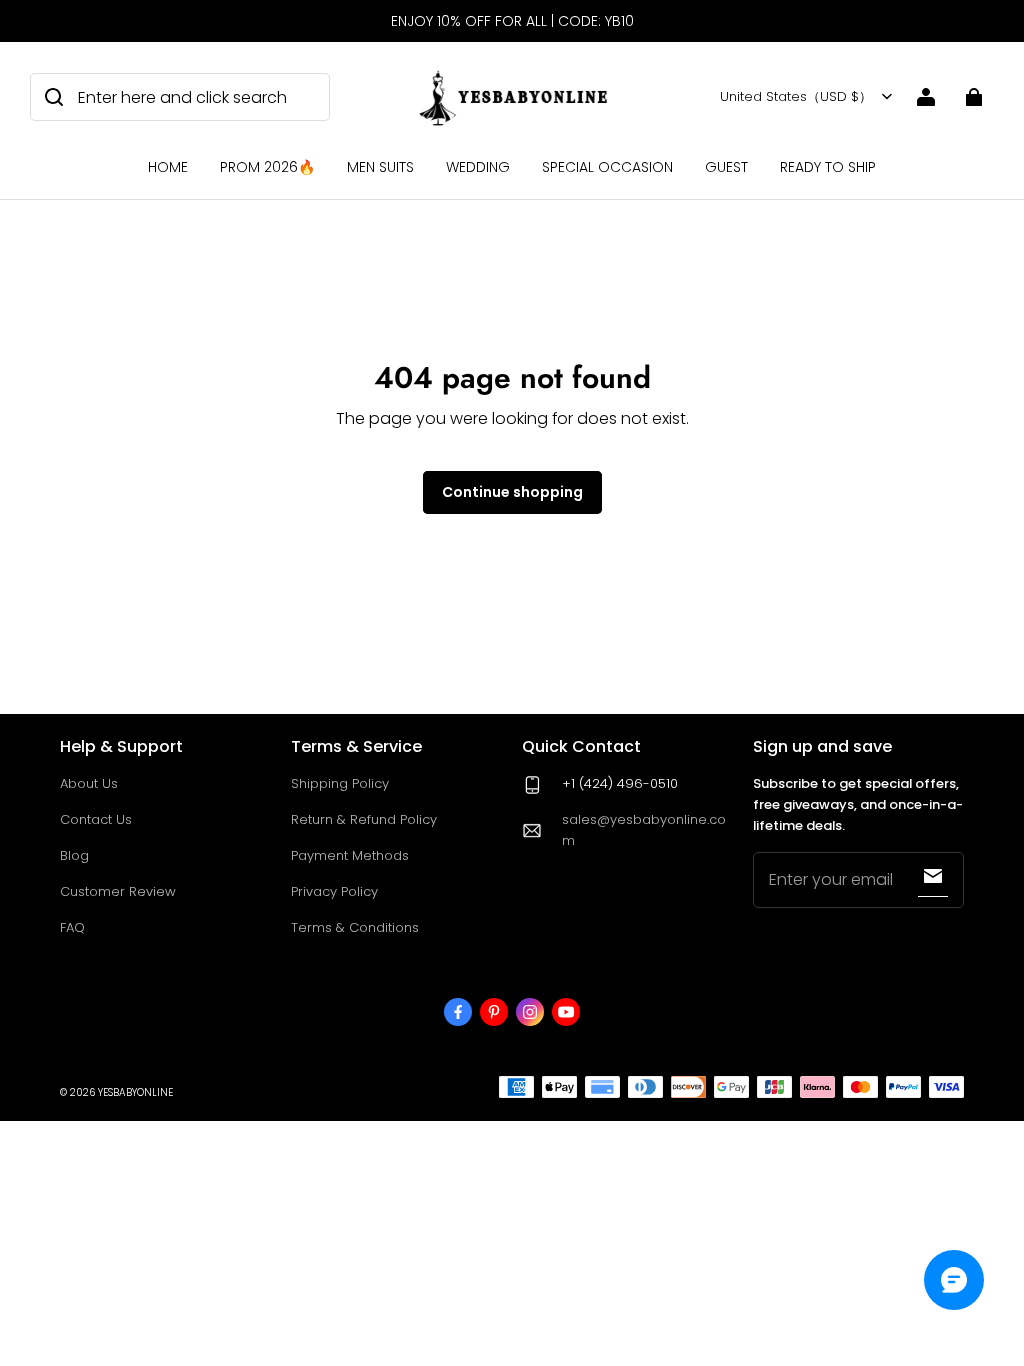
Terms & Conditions (355, 927)
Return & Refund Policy (364, 819)
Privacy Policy (334, 891)
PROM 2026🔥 (267, 167)
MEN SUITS (380, 167)
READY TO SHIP (828, 167)
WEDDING (478, 167)
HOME (168, 167)
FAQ (72, 927)
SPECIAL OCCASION (607, 167)
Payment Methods (350, 855)
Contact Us (96, 819)
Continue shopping (512, 492)
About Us (89, 783)
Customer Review (118, 891)
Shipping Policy (340, 783)
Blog (74, 855)
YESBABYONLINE (135, 1092)
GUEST (726, 167)
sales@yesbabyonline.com (644, 830)
